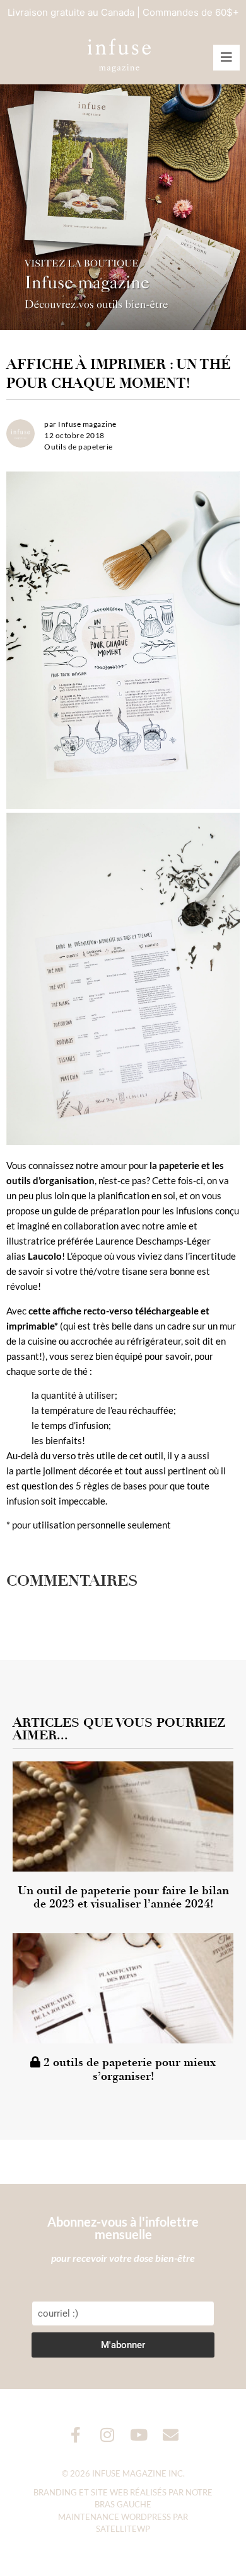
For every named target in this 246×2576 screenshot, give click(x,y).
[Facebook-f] (76, 2435)
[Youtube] (139, 2435)
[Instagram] (108, 2435)
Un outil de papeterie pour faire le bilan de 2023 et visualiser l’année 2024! (123, 1897)
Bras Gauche (123, 2504)
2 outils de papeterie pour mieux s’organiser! (128, 2069)
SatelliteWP (123, 2529)
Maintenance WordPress (114, 2517)
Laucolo (45, 1256)
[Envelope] (171, 2435)
